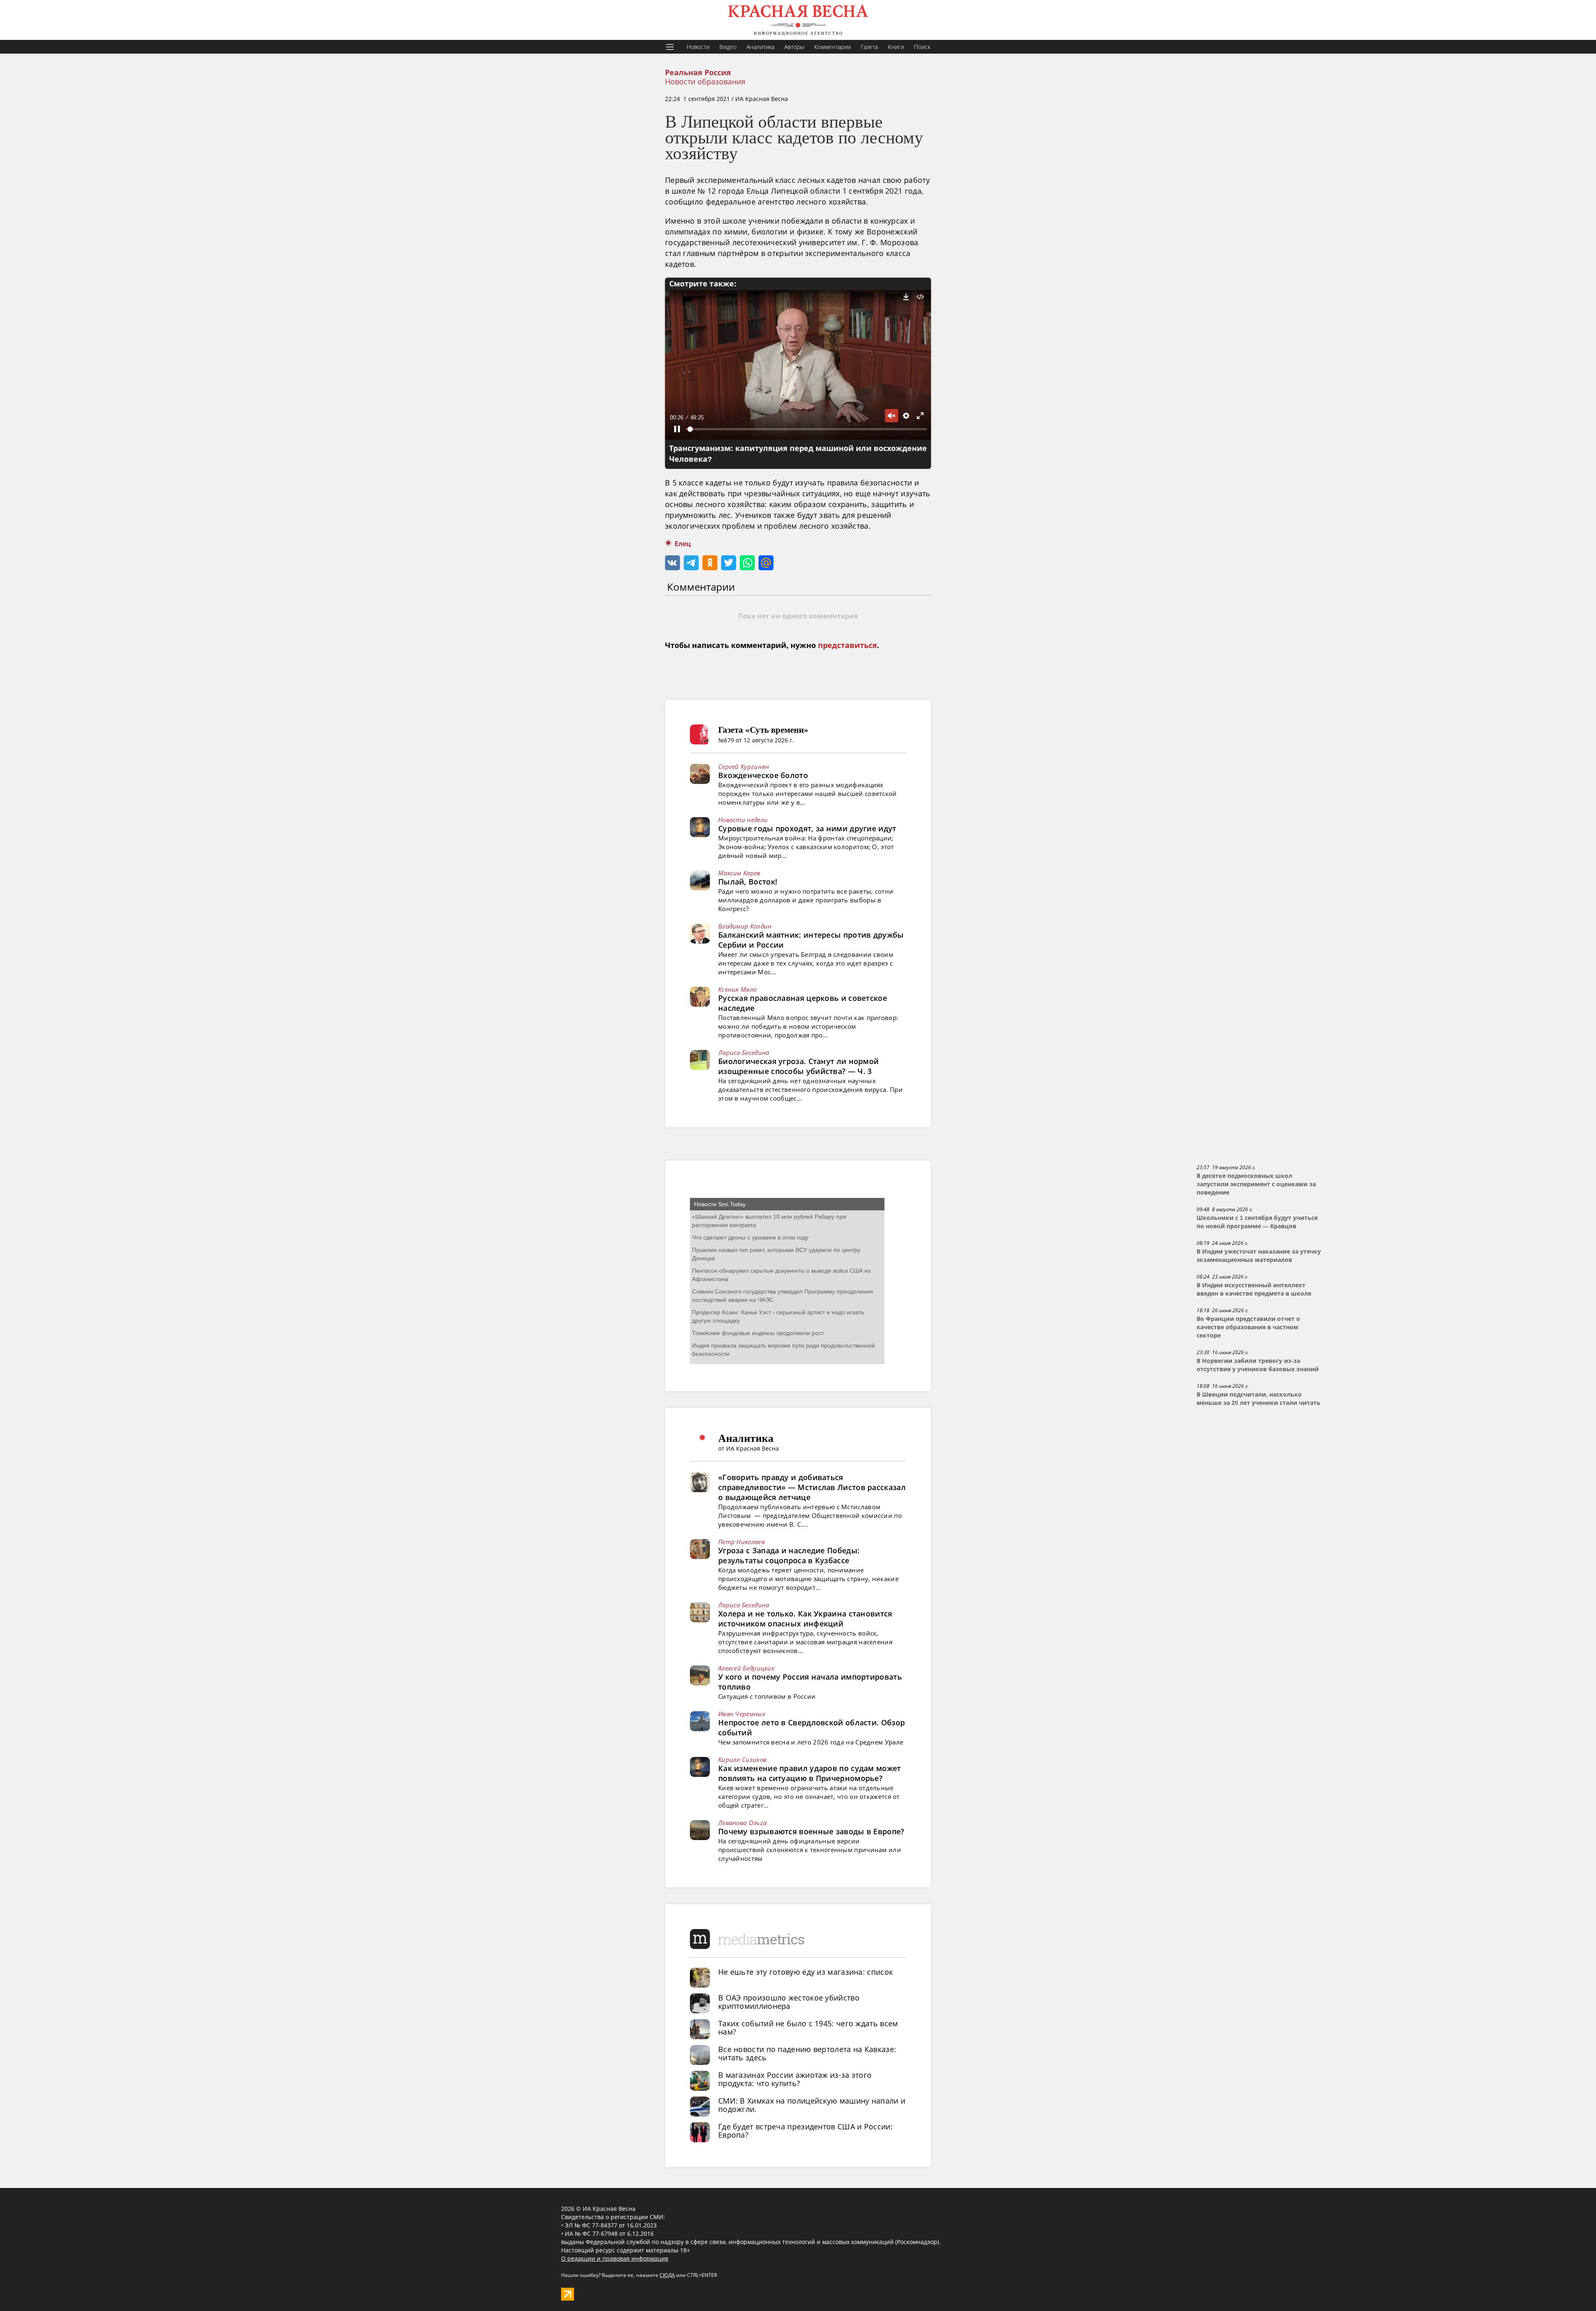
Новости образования (705, 81)
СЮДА (667, 2275)
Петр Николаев (741, 1542)
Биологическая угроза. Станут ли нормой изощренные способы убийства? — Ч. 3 (798, 1066)
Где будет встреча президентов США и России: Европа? (805, 2131)
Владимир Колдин (745, 926)
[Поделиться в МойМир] (766, 563)
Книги (896, 47)
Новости (698, 47)
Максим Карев (739, 873)
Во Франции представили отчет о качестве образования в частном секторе (1248, 1327)
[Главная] (798, 20)
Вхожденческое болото (763, 775)
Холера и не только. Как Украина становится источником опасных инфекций (805, 1619)
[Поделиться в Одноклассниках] (710, 563)
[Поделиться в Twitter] (729, 563)
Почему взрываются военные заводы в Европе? (811, 1831)
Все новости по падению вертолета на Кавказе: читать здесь (807, 2053)
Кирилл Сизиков (742, 1759)
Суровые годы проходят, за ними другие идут (807, 828)
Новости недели (743, 820)
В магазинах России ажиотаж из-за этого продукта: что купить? (795, 2079)
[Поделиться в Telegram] (691, 563)
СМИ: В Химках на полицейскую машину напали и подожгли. (812, 2105)
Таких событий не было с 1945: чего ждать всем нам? (808, 2028)
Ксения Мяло (737, 989)
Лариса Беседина (744, 1052)
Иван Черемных (742, 1714)
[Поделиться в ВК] (672, 563)
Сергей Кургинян (744, 766)
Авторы (794, 47)
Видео (728, 47)
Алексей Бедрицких (746, 1668)
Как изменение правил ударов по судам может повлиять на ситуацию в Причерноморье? (810, 1773)
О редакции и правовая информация (615, 2258)
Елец (683, 544)
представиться (847, 646)
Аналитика (760, 47)
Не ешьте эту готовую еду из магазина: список (805, 1972)
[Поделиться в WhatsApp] (747, 563)
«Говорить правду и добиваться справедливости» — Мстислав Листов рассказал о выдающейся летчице (812, 1487)
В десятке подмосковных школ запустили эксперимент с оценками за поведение (1256, 1184)
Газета (869, 47)
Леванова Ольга (742, 1823)
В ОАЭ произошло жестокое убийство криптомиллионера (789, 2002)
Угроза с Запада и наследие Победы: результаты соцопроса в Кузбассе (789, 1555)
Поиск (922, 47)
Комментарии (832, 47)
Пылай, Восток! (748, 882)
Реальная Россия (698, 73)
